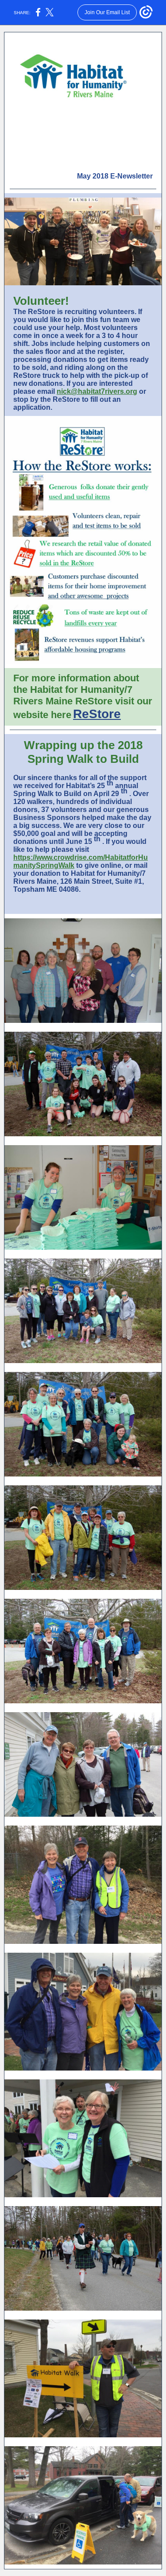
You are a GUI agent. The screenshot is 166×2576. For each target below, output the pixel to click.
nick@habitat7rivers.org (97, 391)
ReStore (97, 714)
